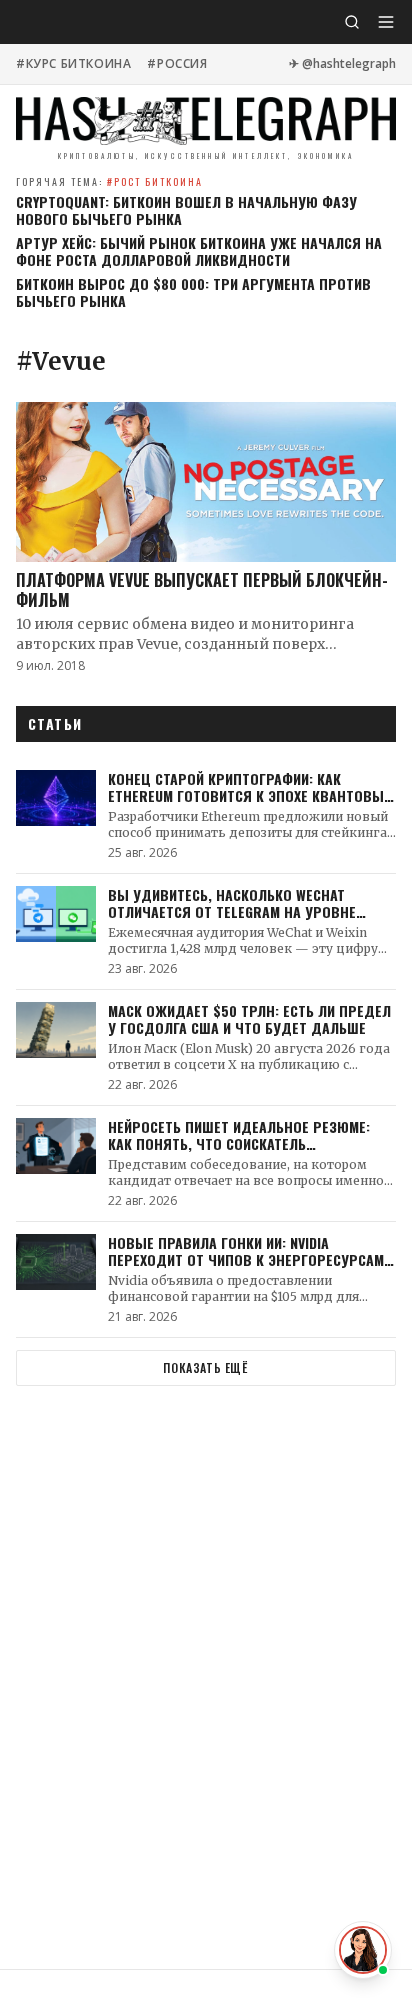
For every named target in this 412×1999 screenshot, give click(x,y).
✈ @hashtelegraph (342, 64)
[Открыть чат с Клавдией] (363, 1950)
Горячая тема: (109, 181)
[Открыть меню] (386, 22)
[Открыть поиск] (352, 22)
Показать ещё (205, 1367)
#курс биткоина (73, 64)
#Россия (177, 64)
